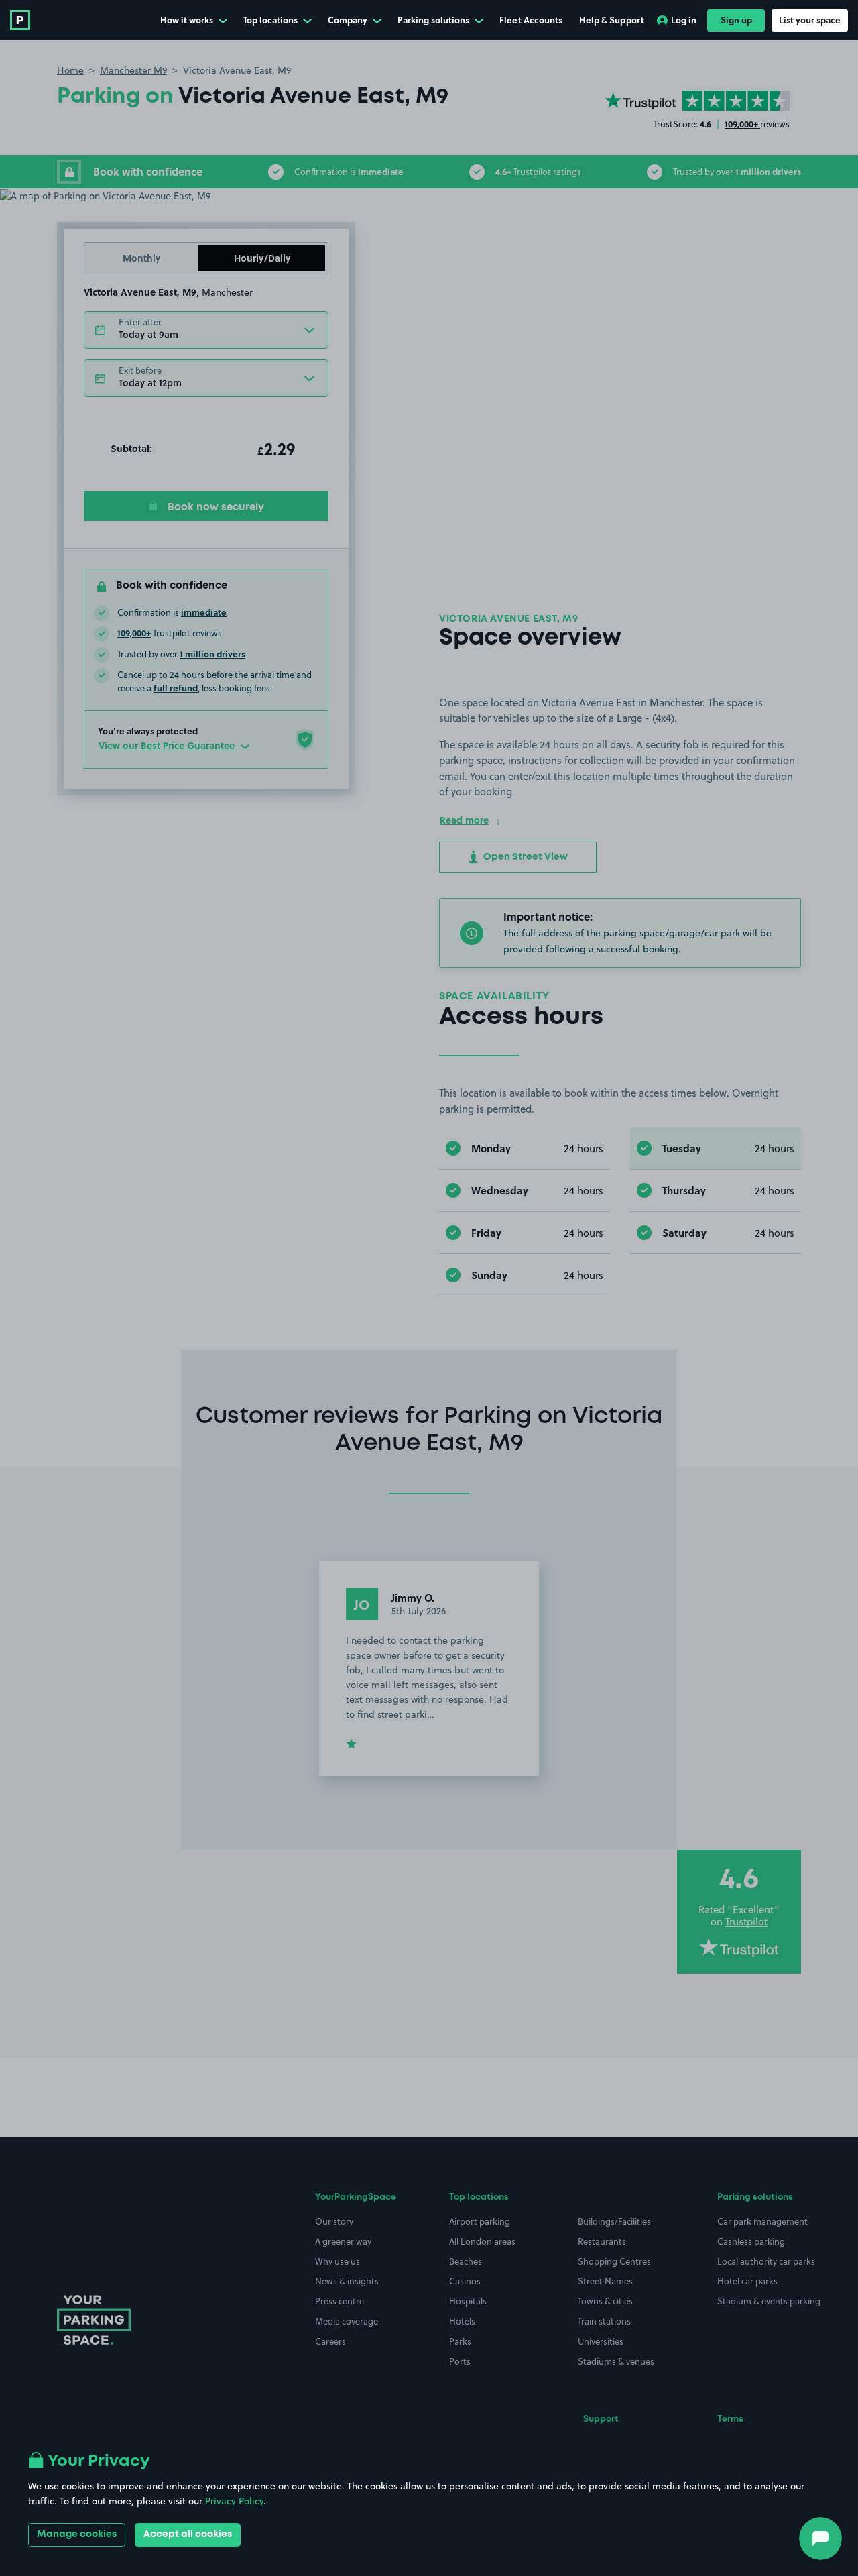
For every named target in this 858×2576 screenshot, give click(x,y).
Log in (684, 20)
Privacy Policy (234, 2501)
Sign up (736, 20)
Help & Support (612, 20)
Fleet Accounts (531, 20)
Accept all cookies (188, 2534)
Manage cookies (77, 2534)
